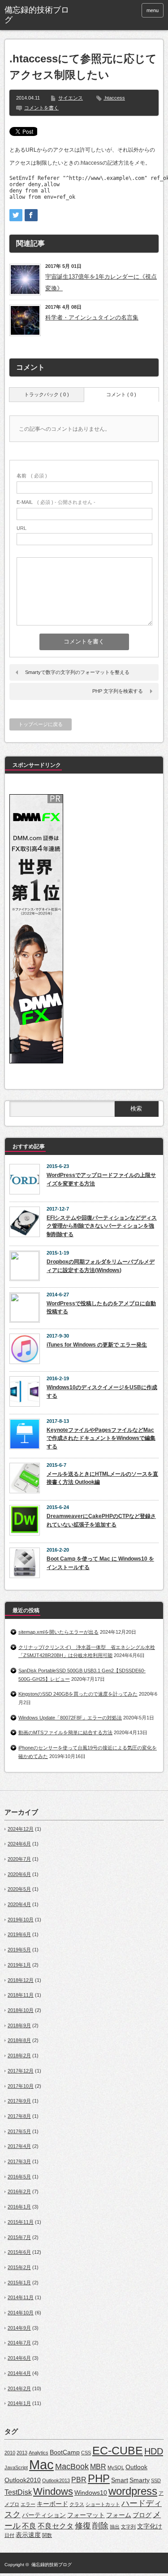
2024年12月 (21, 1829)
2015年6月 (19, 2252)
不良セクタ (56, 2526)
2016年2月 (19, 2191)
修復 (83, 2526)
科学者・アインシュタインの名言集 (92, 317)
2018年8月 (19, 2040)
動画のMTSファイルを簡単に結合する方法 (65, 1732)
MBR (98, 2467)
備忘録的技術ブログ (52, 2565)
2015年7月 (19, 2237)
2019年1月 (19, 1965)
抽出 (115, 2527)
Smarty (140, 2480)
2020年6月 (19, 1874)
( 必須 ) (32, 476)
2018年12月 (21, 1980)
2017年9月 (19, 2101)
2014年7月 (19, 2343)
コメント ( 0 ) (121, 394)
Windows (53, 2491)
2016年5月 (19, 2177)
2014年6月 (19, 2358)
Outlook (136, 2467)
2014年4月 (19, 2373)
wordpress (133, 2491)
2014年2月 (19, 2388)
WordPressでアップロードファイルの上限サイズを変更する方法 (101, 1179)
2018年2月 (19, 2056)
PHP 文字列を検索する (118, 691)
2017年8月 (19, 2116)
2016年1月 (19, 2207)
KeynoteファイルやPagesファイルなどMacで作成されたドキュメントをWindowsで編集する (101, 1438)
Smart (120, 2480)
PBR (79, 2480)
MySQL (116, 2467)
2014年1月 (19, 2403)
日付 (9, 2535)
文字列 (128, 2527)
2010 (10, 2453)
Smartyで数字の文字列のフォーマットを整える (77, 672)
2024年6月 (19, 1844)
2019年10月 (21, 1920)
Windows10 (91, 2493)
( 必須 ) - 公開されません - (56, 502)
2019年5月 (19, 1950)
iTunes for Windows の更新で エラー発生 (97, 1345)
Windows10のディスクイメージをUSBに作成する (102, 1392)
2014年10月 (21, 2313)
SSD (156, 2480)
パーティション (44, 2515)
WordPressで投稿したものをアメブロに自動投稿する (101, 1308)
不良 (29, 2526)
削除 (100, 2526)
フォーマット (86, 2515)
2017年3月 (19, 2161)
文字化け (150, 2526)
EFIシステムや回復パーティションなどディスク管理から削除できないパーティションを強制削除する (102, 1226)
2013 (22, 2453)
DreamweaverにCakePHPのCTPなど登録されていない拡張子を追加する (101, 1520)
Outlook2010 (23, 2480)
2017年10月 (21, 2086)
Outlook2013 (56, 2480)
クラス (77, 2504)
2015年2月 (19, 2267)
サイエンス (71, 98)
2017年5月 (19, 2131)
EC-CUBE (118, 2450)
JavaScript (16, 2467)
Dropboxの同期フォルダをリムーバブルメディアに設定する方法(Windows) (101, 1266)
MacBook (72, 2466)
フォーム (119, 2515)
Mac (41, 2464)
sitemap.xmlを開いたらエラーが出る (58, 1632)
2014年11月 (21, 2297)
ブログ (142, 2515)
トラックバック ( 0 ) (47, 394)
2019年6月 (19, 1934)
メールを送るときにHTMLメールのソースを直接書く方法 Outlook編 (102, 1478)
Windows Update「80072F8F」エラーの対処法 (70, 1718)
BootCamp (65, 2452)
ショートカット (103, 2504)
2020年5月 (19, 1889)
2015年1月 (19, 2283)
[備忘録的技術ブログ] (38, 15)
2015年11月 (21, 2222)
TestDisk (18, 2492)
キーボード (52, 2504)
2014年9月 (19, 2328)
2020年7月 (19, 1859)
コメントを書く (41, 108)
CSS (86, 2453)
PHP (99, 2478)
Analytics (39, 2453)
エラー (28, 2504)
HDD (154, 2451)
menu (153, 10)
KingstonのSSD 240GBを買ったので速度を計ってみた (78, 1694)
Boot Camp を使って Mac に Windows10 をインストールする (100, 1563)
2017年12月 (21, 2071)
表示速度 (28, 2535)
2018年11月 (21, 1995)
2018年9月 (19, 2025)
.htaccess (114, 98)
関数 (47, 2535)
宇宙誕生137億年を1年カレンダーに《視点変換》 (101, 282)
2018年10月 (21, 2010)
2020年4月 (19, 1904)
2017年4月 (19, 2146)
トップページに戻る (41, 724)
